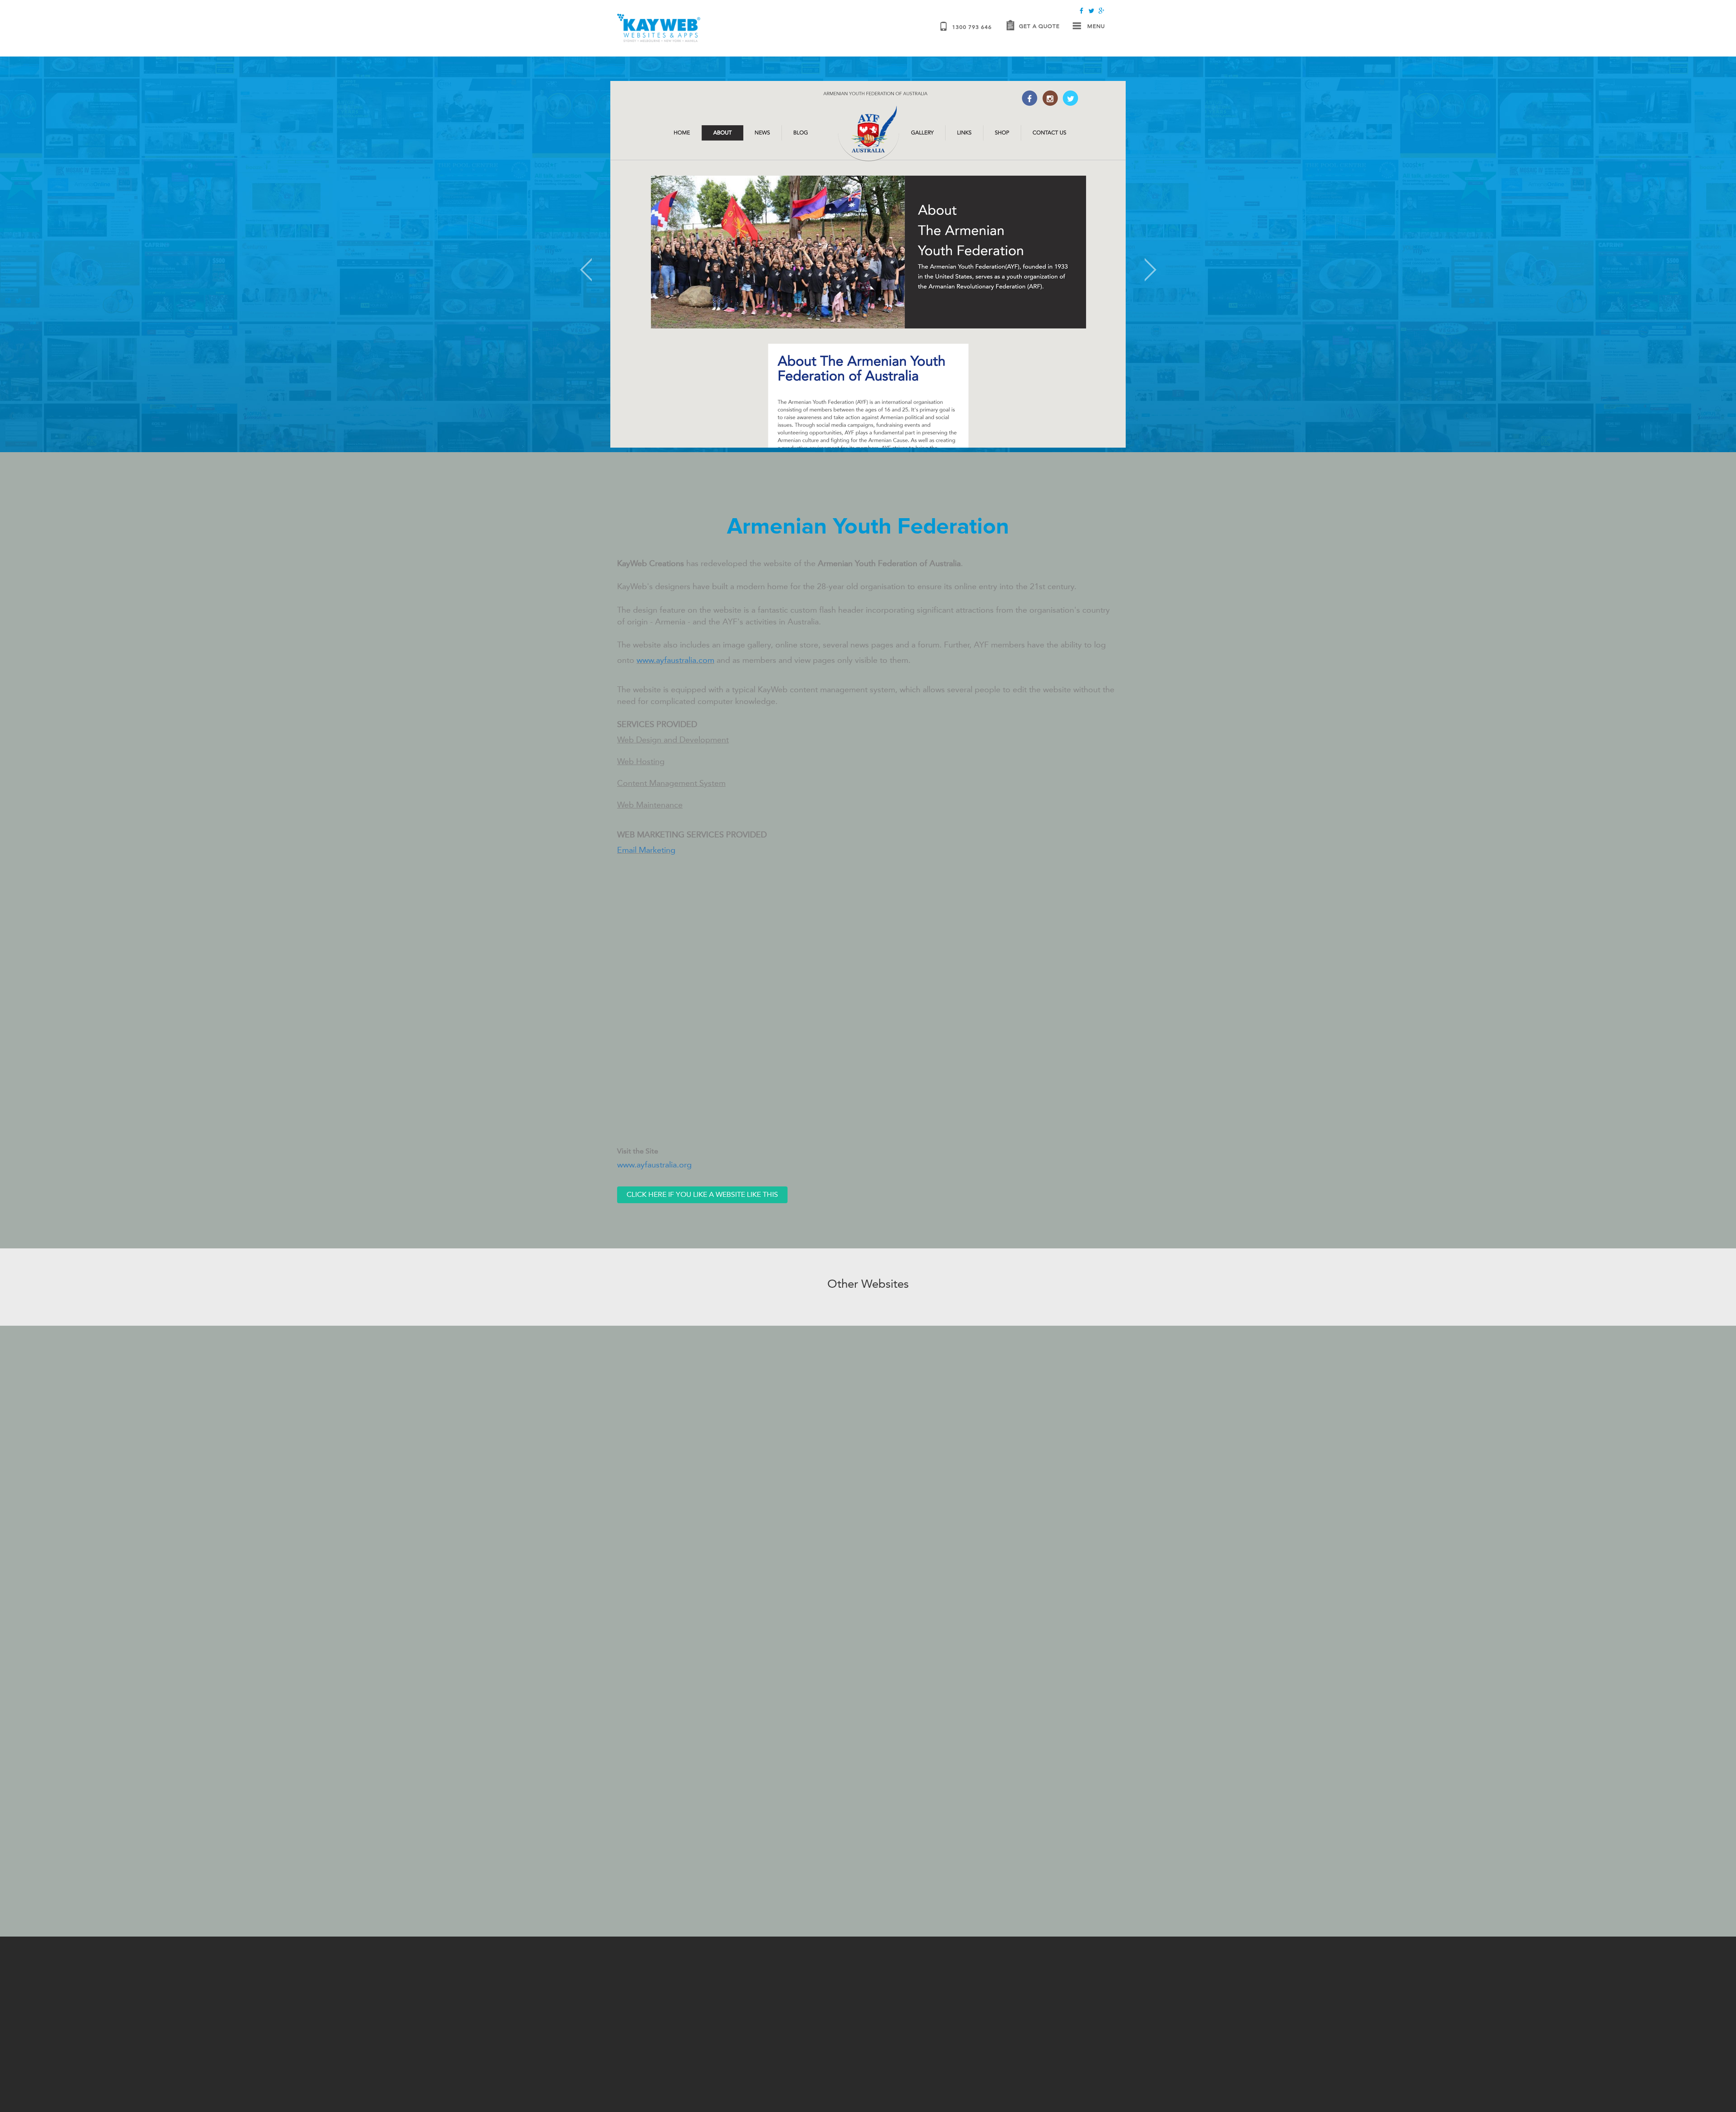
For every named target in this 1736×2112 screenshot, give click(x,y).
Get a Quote (1039, 26)
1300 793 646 (972, 27)
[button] (649, 258)
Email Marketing (646, 850)
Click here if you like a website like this (702, 1194)
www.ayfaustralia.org (654, 1165)
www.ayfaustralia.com (675, 660)
